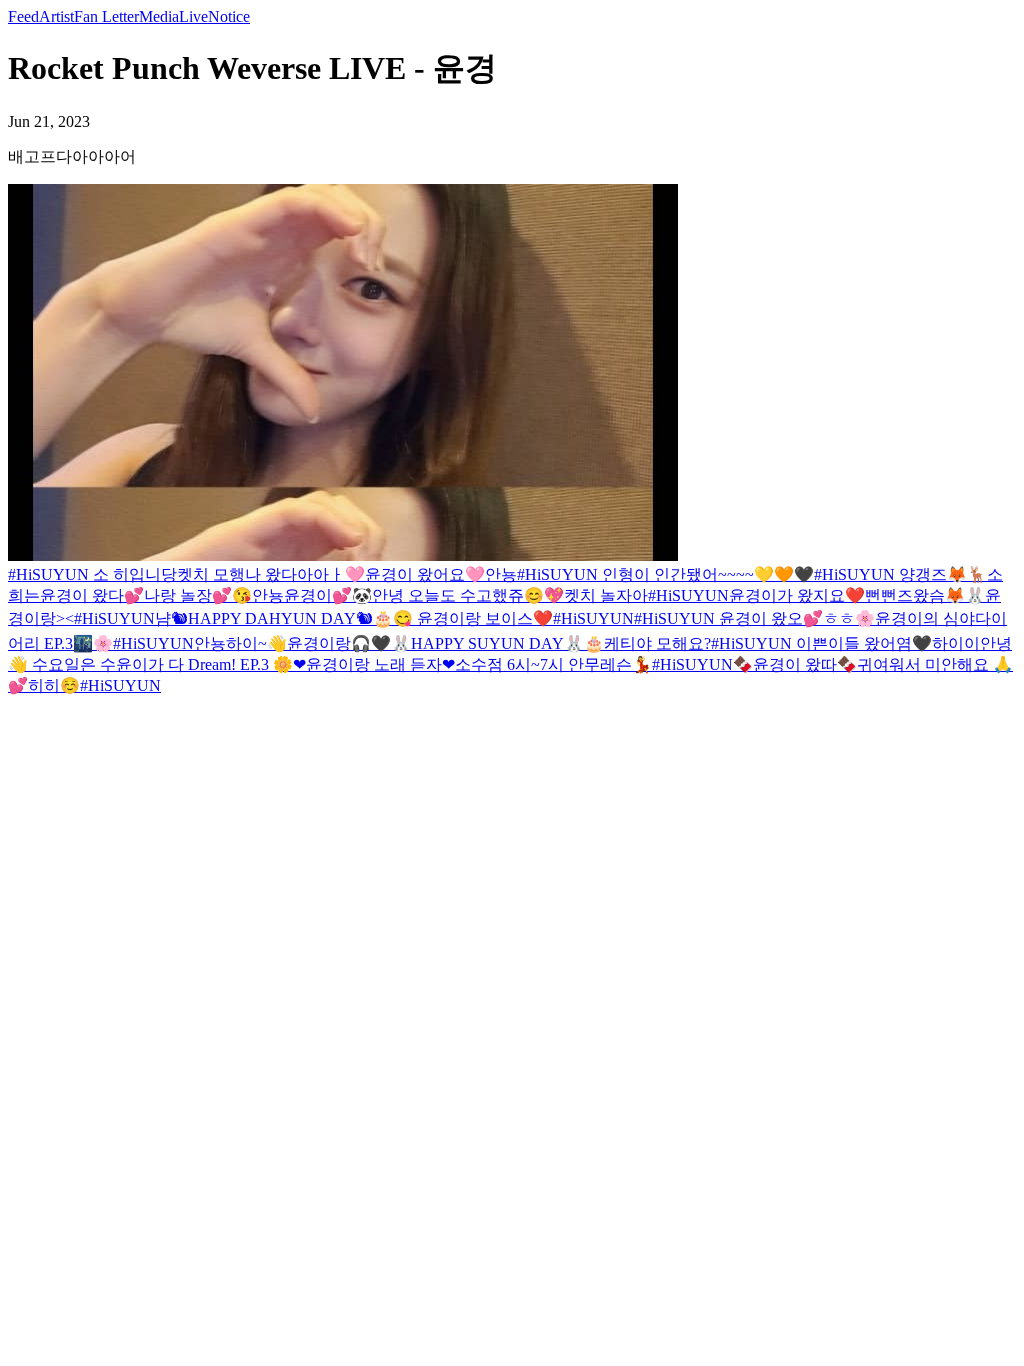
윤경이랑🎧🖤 (339, 643)
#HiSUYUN (50, 574)
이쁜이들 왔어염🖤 (864, 643)
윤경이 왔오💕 (771, 618)
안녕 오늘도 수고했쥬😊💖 (468, 595)
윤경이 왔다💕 (92, 595)
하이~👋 (256, 643)
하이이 (956, 643)
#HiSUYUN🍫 (702, 664)
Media (159, 16)
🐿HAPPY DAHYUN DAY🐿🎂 (282, 618)
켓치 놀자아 (606, 595)
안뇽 (501, 574)
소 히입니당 (135, 574)
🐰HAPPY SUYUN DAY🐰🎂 (497, 643)
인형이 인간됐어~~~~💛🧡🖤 (708, 574)
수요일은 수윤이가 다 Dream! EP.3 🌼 (162, 664)
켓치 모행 (211, 574)
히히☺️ (54, 685)
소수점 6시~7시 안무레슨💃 (553, 664)
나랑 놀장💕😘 (198, 595)
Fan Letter (106, 16)
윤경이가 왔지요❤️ (797, 595)
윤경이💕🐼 (328, 595)
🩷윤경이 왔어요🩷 (415, 574)
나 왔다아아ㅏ (295, 574)
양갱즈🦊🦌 (943, 574)
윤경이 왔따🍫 (805, 664)
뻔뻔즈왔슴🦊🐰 (925, 595)
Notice (229, 16)
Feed (23, 16)
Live (193, 16)
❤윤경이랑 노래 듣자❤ (374, 664)
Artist (56, 16)
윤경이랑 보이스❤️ (485, 618)
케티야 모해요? (657, 643)
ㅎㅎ (839, 618)
